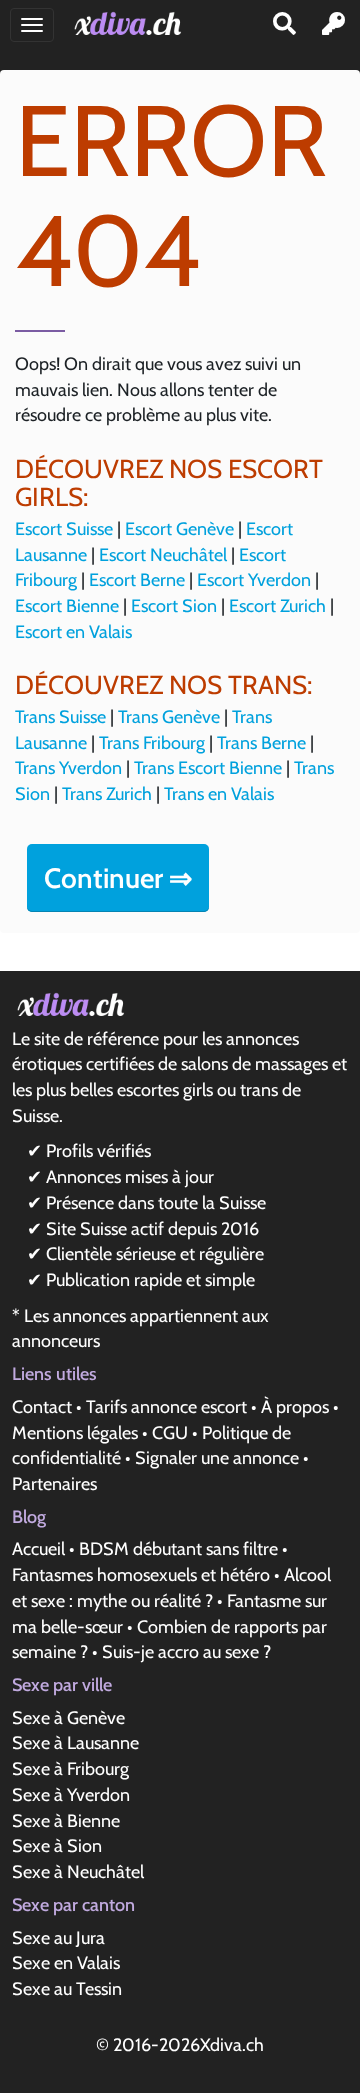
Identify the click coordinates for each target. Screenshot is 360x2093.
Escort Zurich (277, 606)
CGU (170, 1433)
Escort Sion (174, 606)
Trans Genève (169, 717)
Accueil (38, 1549)
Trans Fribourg (152, 743)
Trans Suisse (60, 717)
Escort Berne (137, 580)
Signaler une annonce (217, 1458)
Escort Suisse (64, 529)
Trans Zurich (107, 794)
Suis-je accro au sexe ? (186, 1652)
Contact (42, 1407)
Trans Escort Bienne (208, 768)
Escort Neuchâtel (163, 555)
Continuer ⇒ (118, 878)
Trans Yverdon (68, 768)
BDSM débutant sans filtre (178, 1549)
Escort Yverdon (254, 580)
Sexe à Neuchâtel (78, 1872)
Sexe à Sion (57, 1846)
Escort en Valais (73, 632)
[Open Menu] (32, 25)
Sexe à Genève (68, 1718)
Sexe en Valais (66, 1963)
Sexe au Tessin (67, 1989)
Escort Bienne (67, 606)
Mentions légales (75, 1433)
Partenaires (54, 1484)
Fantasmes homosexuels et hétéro (141, 1575)
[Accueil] (131, 23)
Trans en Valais (219, 794)
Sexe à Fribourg (70, 1769)
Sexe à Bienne (66, 1821)
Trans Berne (261, 743)
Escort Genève (179, 529)
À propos (295, 1407)
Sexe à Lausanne (75, 1743)
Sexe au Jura (58, 1938)
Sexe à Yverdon (71, 1795)
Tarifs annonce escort (166, 1407)
